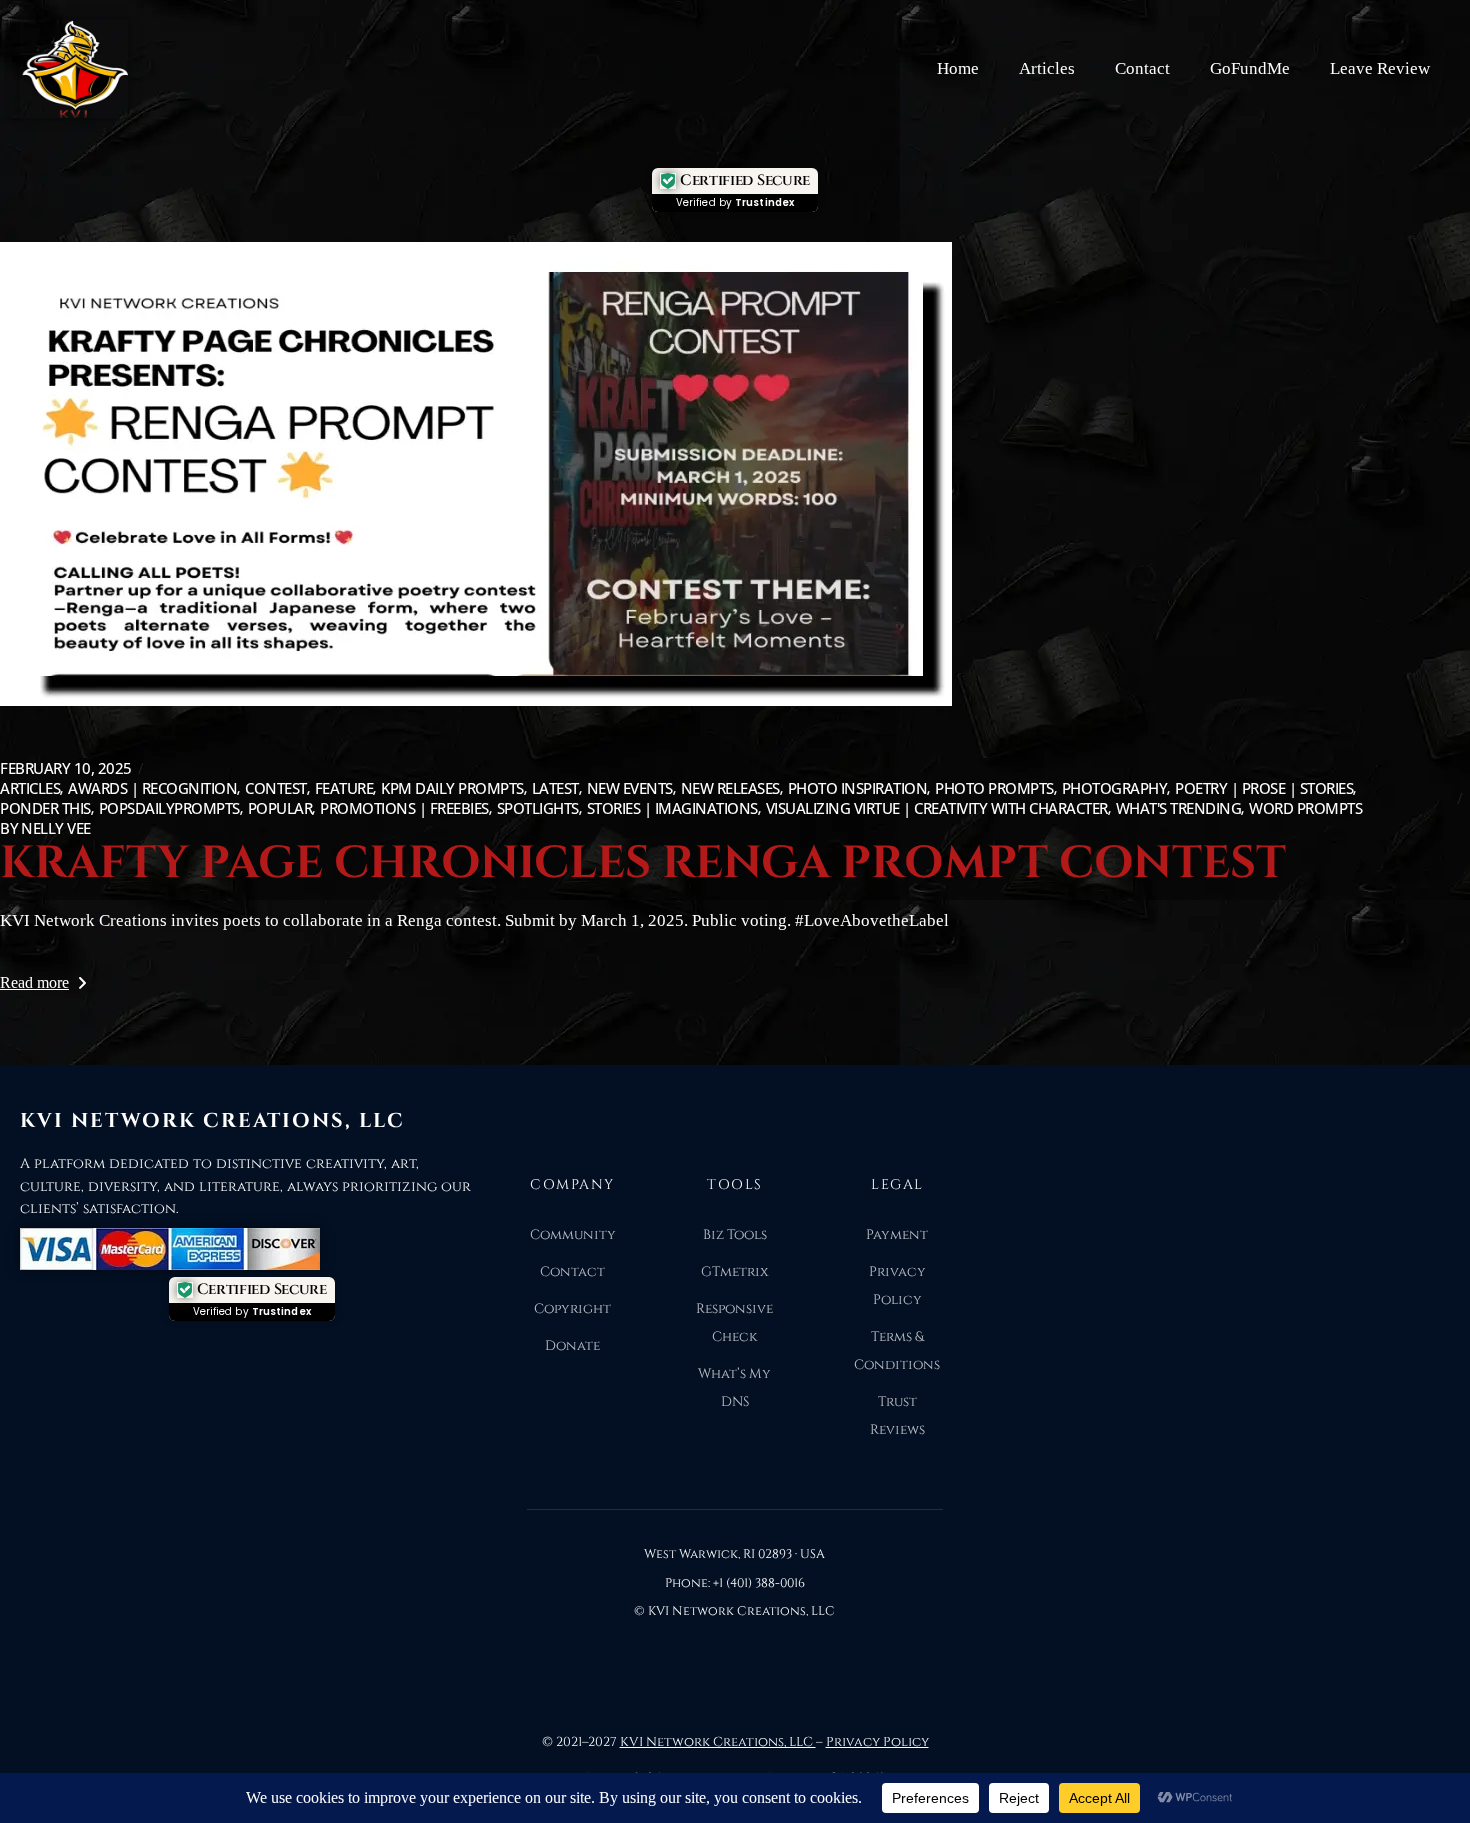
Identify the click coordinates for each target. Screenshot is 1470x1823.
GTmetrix (734, 1272)
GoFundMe (1250, 68)
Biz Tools (735, 1235)
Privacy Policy (897, 1286)
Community (573, 1235)
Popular (280, 808)
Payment (897, 1235)
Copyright (572, 1309)
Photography (1115, 788)
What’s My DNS (734, 1388)
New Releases (730, 788)
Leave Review (1380, 68)
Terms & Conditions (897, 1351)
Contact (1142, 68)
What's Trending (1179, 808)
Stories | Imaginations (672, 808)
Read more (34, 982)
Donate (572, 1346)
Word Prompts (1305, 808)
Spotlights (538, 808)
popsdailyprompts (169, 808)
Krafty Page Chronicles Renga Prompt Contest (643, 863)
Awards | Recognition (152, 788)
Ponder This (45, 808)
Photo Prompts (994, 788)
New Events (630, 788)
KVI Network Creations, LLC (718, 1742)
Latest (555, 788)
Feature (344, 788)
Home (958, 68)
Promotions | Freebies (404, 808)
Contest (276, 788)
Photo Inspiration (858, 788)
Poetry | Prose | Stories (1264, 788)
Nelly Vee (45, 828)
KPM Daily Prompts (452, 788)
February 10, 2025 (66, 768)
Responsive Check (734, 1323)
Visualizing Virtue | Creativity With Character (937, 808)
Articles (1047, 68)
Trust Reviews (897, 1416)
